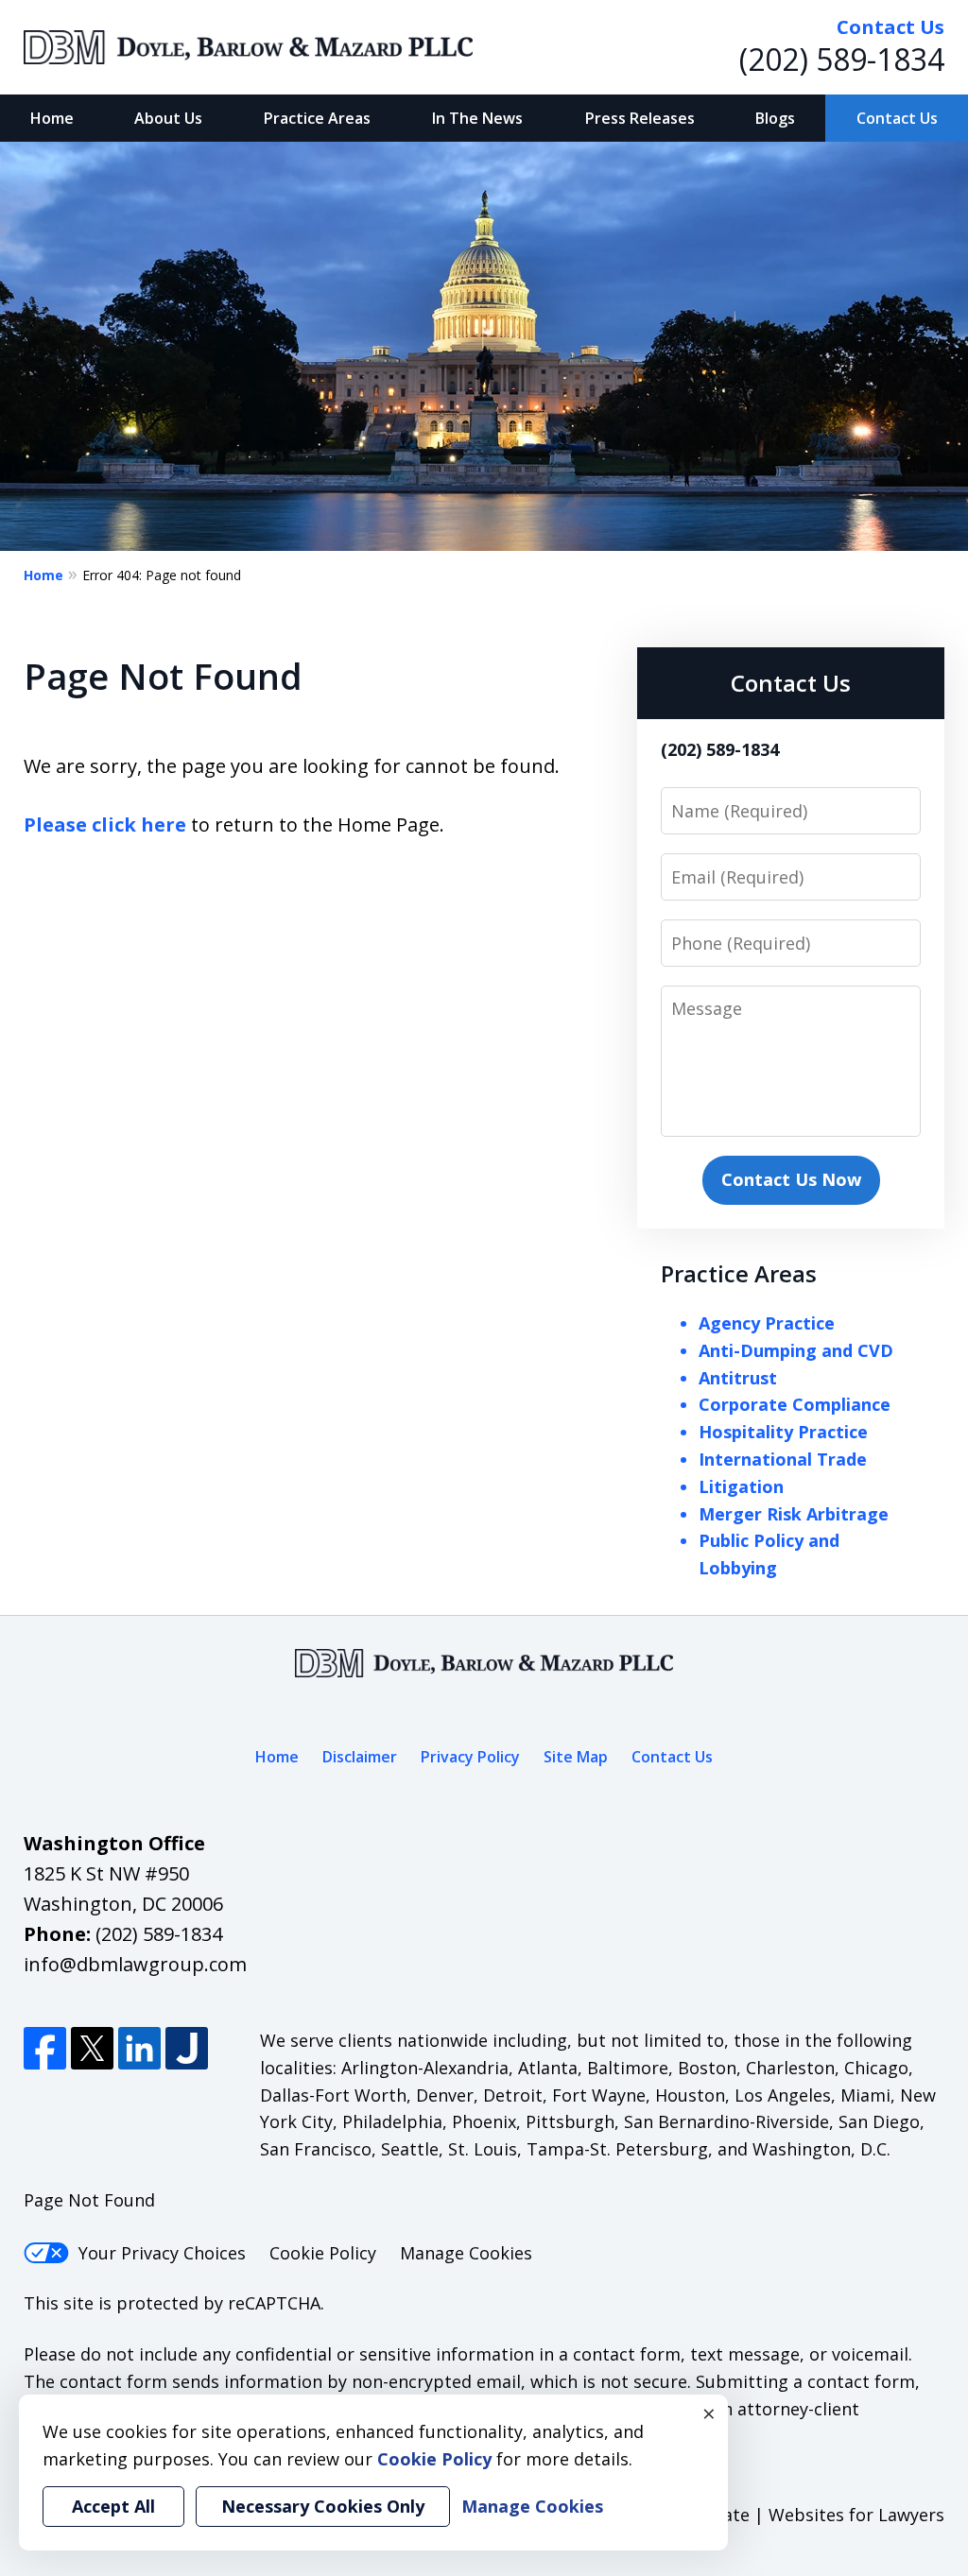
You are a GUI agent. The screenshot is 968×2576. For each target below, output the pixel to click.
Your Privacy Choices (162, 2253)
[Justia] (187, 2048)
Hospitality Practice (783, 1432)
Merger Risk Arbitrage (794, 1514)
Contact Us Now (791, 1179)
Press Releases (640, 118)
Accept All (113, 2506)
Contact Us (897, 118)
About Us (168, 118)
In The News (477, 118)
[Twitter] (92, 2048)
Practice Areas (317, 118)
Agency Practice (767, 1323)
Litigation (741, 1486)
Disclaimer (360, 1757)
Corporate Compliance (795, 1404)
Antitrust (738, 1378)
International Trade (783, 1459)
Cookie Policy (323, 2253)
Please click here (105, 824)
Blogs (775, 118)
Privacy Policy (470, 1757)
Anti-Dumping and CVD (796, 1350)
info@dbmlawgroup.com (135, 1964)
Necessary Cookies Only (323, 2506)
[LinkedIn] (139, 2048)
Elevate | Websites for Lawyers (785, 2515)
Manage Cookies (466, 2253)
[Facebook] (45, 2048)
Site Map (576, 1757)
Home (52, 118)
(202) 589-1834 (842, 59)
